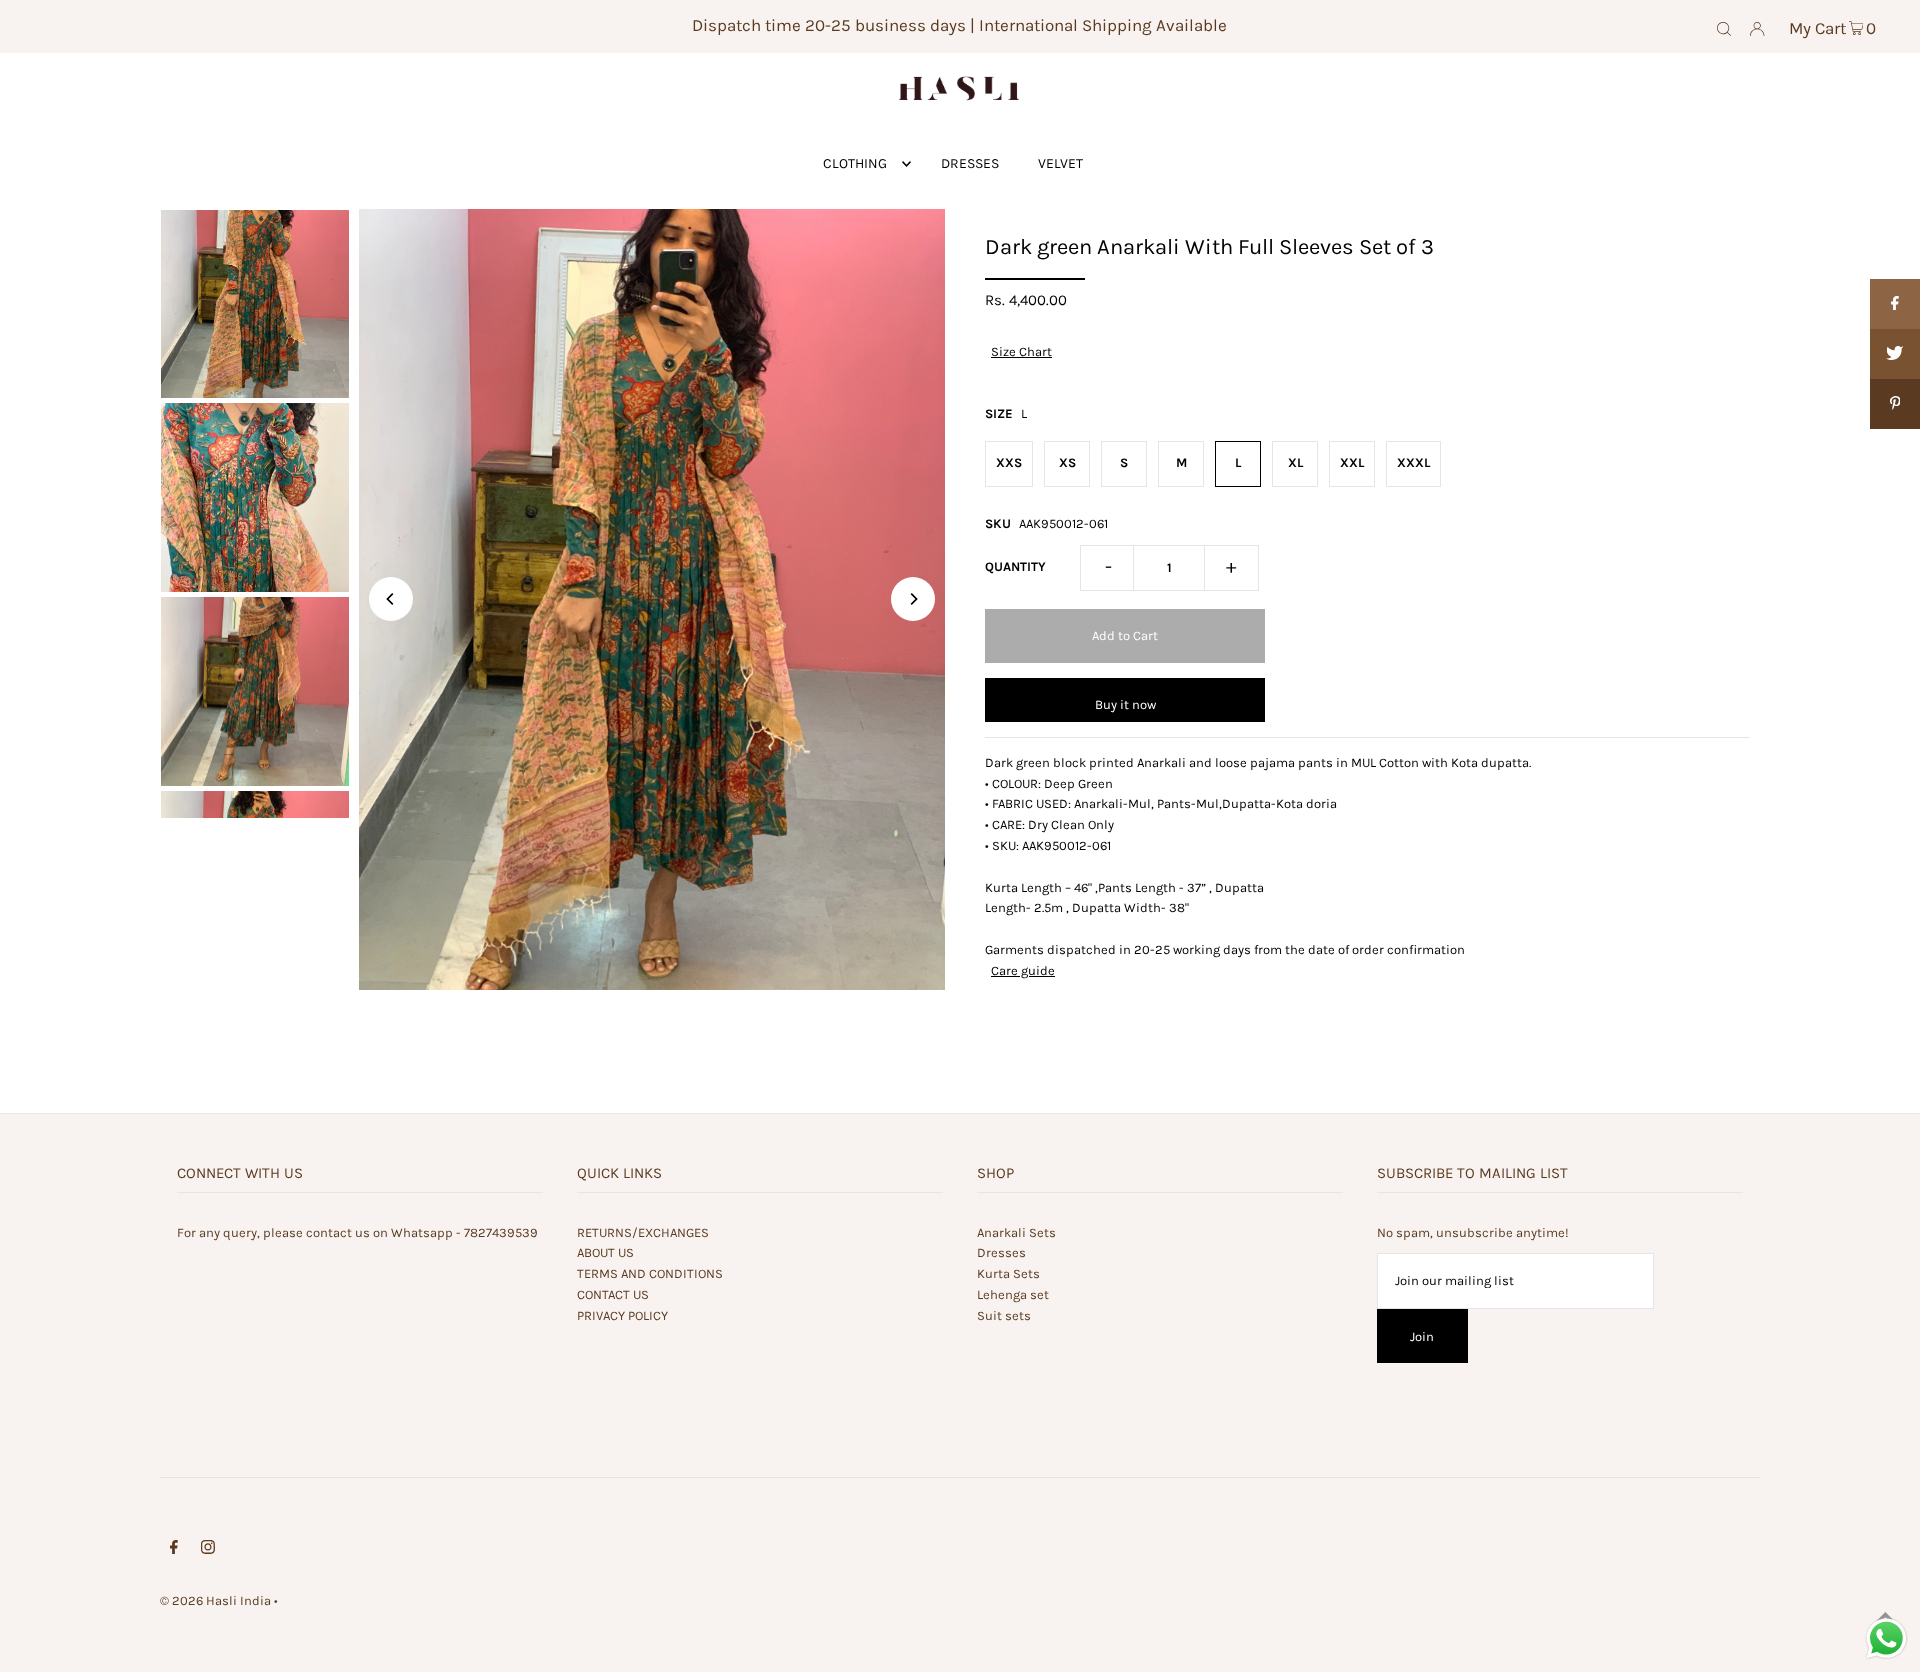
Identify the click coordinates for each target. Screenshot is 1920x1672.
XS (1067, 462)
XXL (1352, 462)
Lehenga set (1013, 1294)
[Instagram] (208, 1550)
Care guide (1023, 970)
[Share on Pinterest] (1895, 404)
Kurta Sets (1008, 1273)
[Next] (913, 599)
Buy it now (1125, 704)
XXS (1009, 462)
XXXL (1413, 462)
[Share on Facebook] (1895, 304)
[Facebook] (174, 1550)
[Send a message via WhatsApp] (1886, 1638)
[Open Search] (1724, 27)
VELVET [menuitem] (1060, 163)
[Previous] (391, 599)
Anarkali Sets (1016, 1232)
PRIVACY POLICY (622, 1315)
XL (1295, 462)
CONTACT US (613, 1294)
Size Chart (1021, 351)
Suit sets (1004, 1315)
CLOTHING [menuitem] (855, 163)
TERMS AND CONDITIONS (650, 1273)
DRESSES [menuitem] (970, 163)
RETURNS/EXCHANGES (643, 1232)
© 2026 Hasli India (215, 1600)
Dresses (1001, 1252)
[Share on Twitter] (1895, 354)
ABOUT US (605, 1252)
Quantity (1015, 566)
